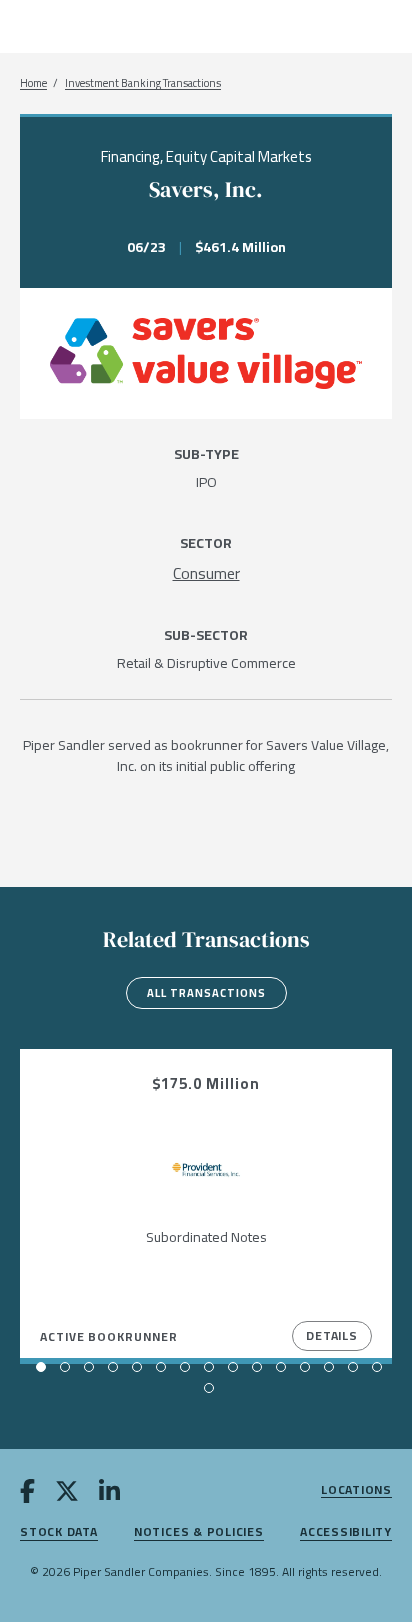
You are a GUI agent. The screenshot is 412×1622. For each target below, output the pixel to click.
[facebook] (27, 1494)
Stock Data (59, 1532)
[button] (41, 1367)
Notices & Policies (199, 1532)
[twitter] (67, 1494)
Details (332, 1335)
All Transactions (206, 993)
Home (33, 83)
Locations (356, 1490)
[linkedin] (109, 1494)
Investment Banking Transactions (143, 83)
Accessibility (346, 1532)
